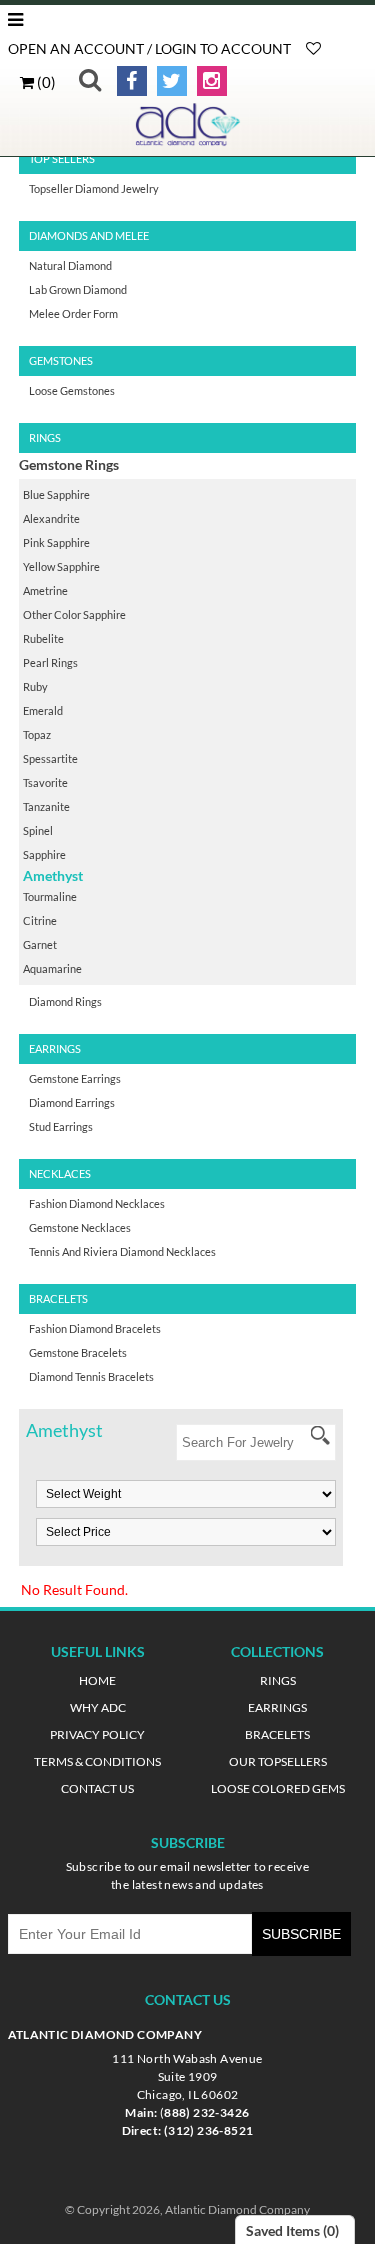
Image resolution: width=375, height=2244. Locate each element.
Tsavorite (45, 782)
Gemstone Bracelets (78, 1352)
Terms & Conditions (97, 1761)
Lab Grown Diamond (78, 289)
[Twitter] (168, 81)
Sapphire (44, 854)
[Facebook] (128, 81)
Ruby (35, 686)
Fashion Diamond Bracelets (95, 1328)
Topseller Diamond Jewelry (94, 188)
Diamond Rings (65, 1001)
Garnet (40, 944)
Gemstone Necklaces (80, 1227)
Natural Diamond (70, 265)
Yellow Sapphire (61, 566)
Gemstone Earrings (75, 1078)
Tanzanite (46, 806)
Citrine (40, 920)
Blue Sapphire (56, 494)
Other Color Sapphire (74, 614)
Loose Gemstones (72, 390)
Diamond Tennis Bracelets (91, 1376)
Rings (278, 1680)
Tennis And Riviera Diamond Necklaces (122, 1251)
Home (97, 1680)
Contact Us (97, 1788)
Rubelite (43, 638)
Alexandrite (51, 518)
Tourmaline (50, 896)
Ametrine (45, 590)
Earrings (277, 1707)
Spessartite (50, 758)
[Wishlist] (313, 48)
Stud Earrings (61, 1126)
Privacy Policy (97, 1734)
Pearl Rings (50, 662)
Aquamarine (52, 968)
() (45, 82)
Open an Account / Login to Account (149, 48)
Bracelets (277, 1734)
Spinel (38, 830)
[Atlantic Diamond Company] (188, 141)
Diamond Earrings (72, 1102)
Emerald (43, 710)
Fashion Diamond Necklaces (97, 1203)
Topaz (37, 734)
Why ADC (98, 1707)
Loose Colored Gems (278, 1788)
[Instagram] (208, 81)
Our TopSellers (278, 1761)
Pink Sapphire (56, 542)
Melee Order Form (73, 313)
